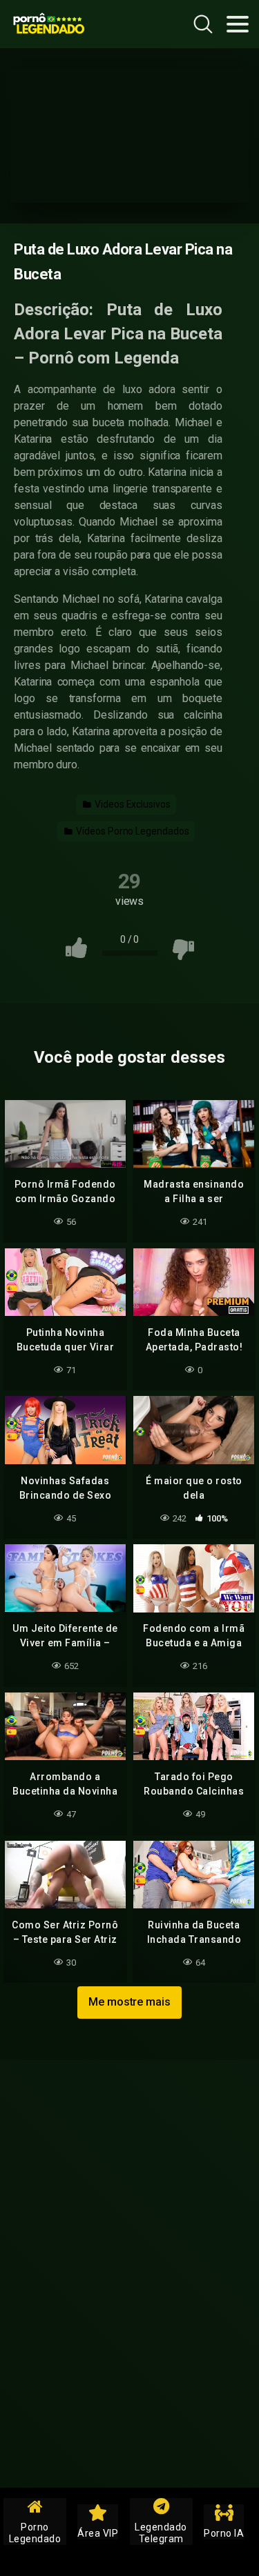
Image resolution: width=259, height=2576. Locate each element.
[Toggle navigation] (238, 24)
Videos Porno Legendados (131, 831)
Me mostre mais (129, 2002)
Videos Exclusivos (132, 804)
